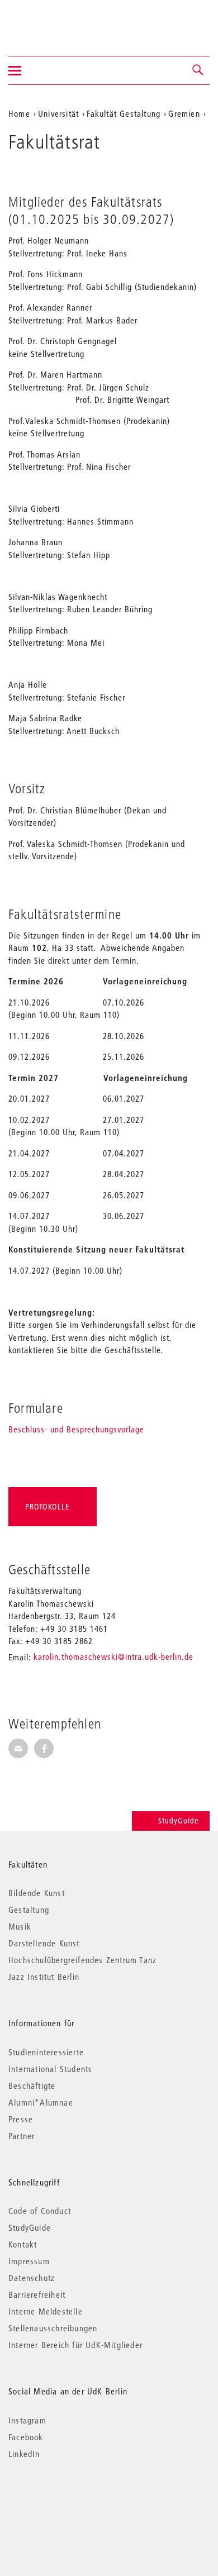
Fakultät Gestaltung (124, 113)
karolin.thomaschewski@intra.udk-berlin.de (113, 1656)
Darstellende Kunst (44, 1943)
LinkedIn (24, 2454)
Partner (22, 2136)
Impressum (29, 2261)
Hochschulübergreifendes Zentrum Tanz (82, 1960)
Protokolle (47, 1507)
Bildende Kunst (37, 1893)
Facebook (26, 2437)
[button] (198, 70)
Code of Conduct (40, 2211)
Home (19, 113)
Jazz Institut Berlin (44, 1977)
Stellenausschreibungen (53, 2328)
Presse (21, 2119)
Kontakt (23, 2244)
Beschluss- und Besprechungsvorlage (76, 1429)
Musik (20, 1926)
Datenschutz (32, 2278)
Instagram (27, 2420)
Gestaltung (29, 1910)
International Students (50, 2069)
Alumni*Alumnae (41, 2102)
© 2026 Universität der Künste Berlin (67, 2501)
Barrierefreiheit (37, 2294)
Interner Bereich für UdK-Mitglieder (75, 2345)
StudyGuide (178, 1821)
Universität (58, 113)
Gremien (184, 113)
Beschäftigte (32, 2085)
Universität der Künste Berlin (52, 21)
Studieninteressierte (46, 2052)
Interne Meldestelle (46, 2311)
